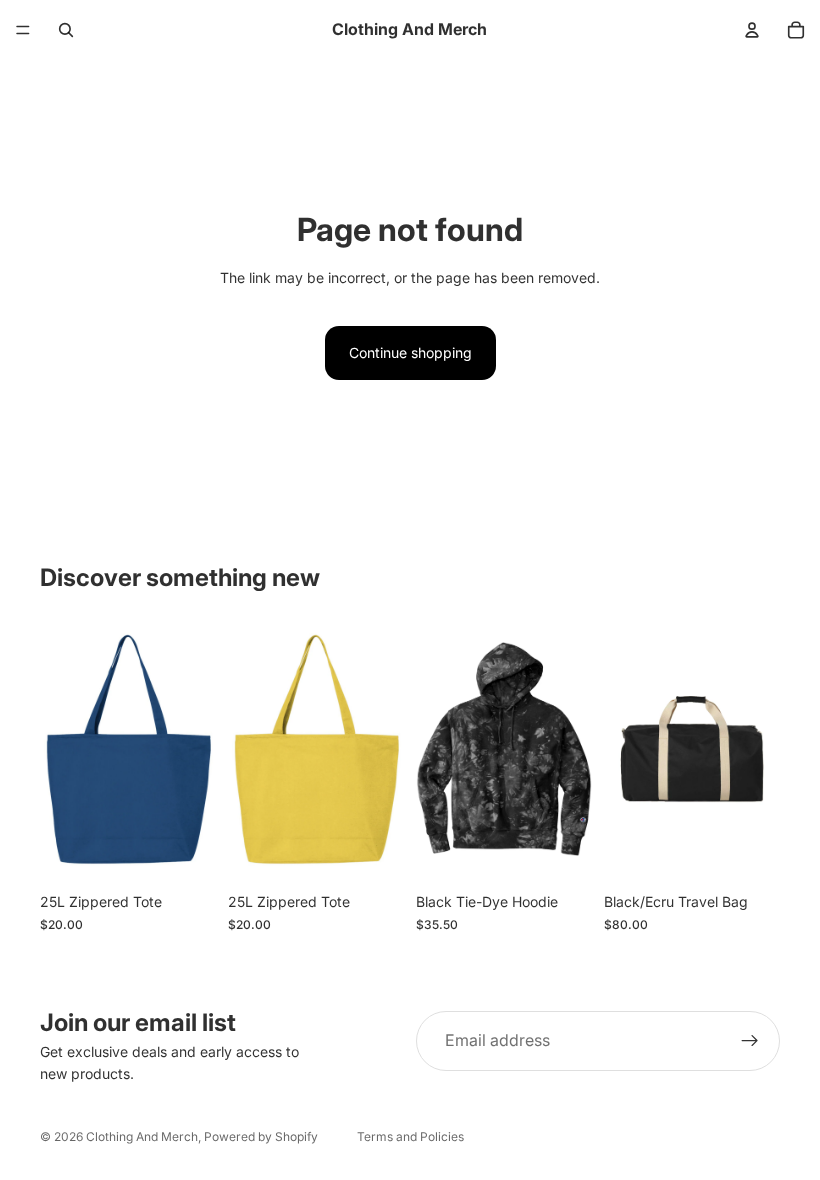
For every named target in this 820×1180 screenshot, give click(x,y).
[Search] (66, 30)
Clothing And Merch (142, 1136)
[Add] (749, 852)
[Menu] (23, 30)
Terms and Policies (410, 1136)
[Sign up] (750, 1041)
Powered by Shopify (261, 1136)
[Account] (752, 30)
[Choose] (185, 852)
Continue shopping (410, 352)
